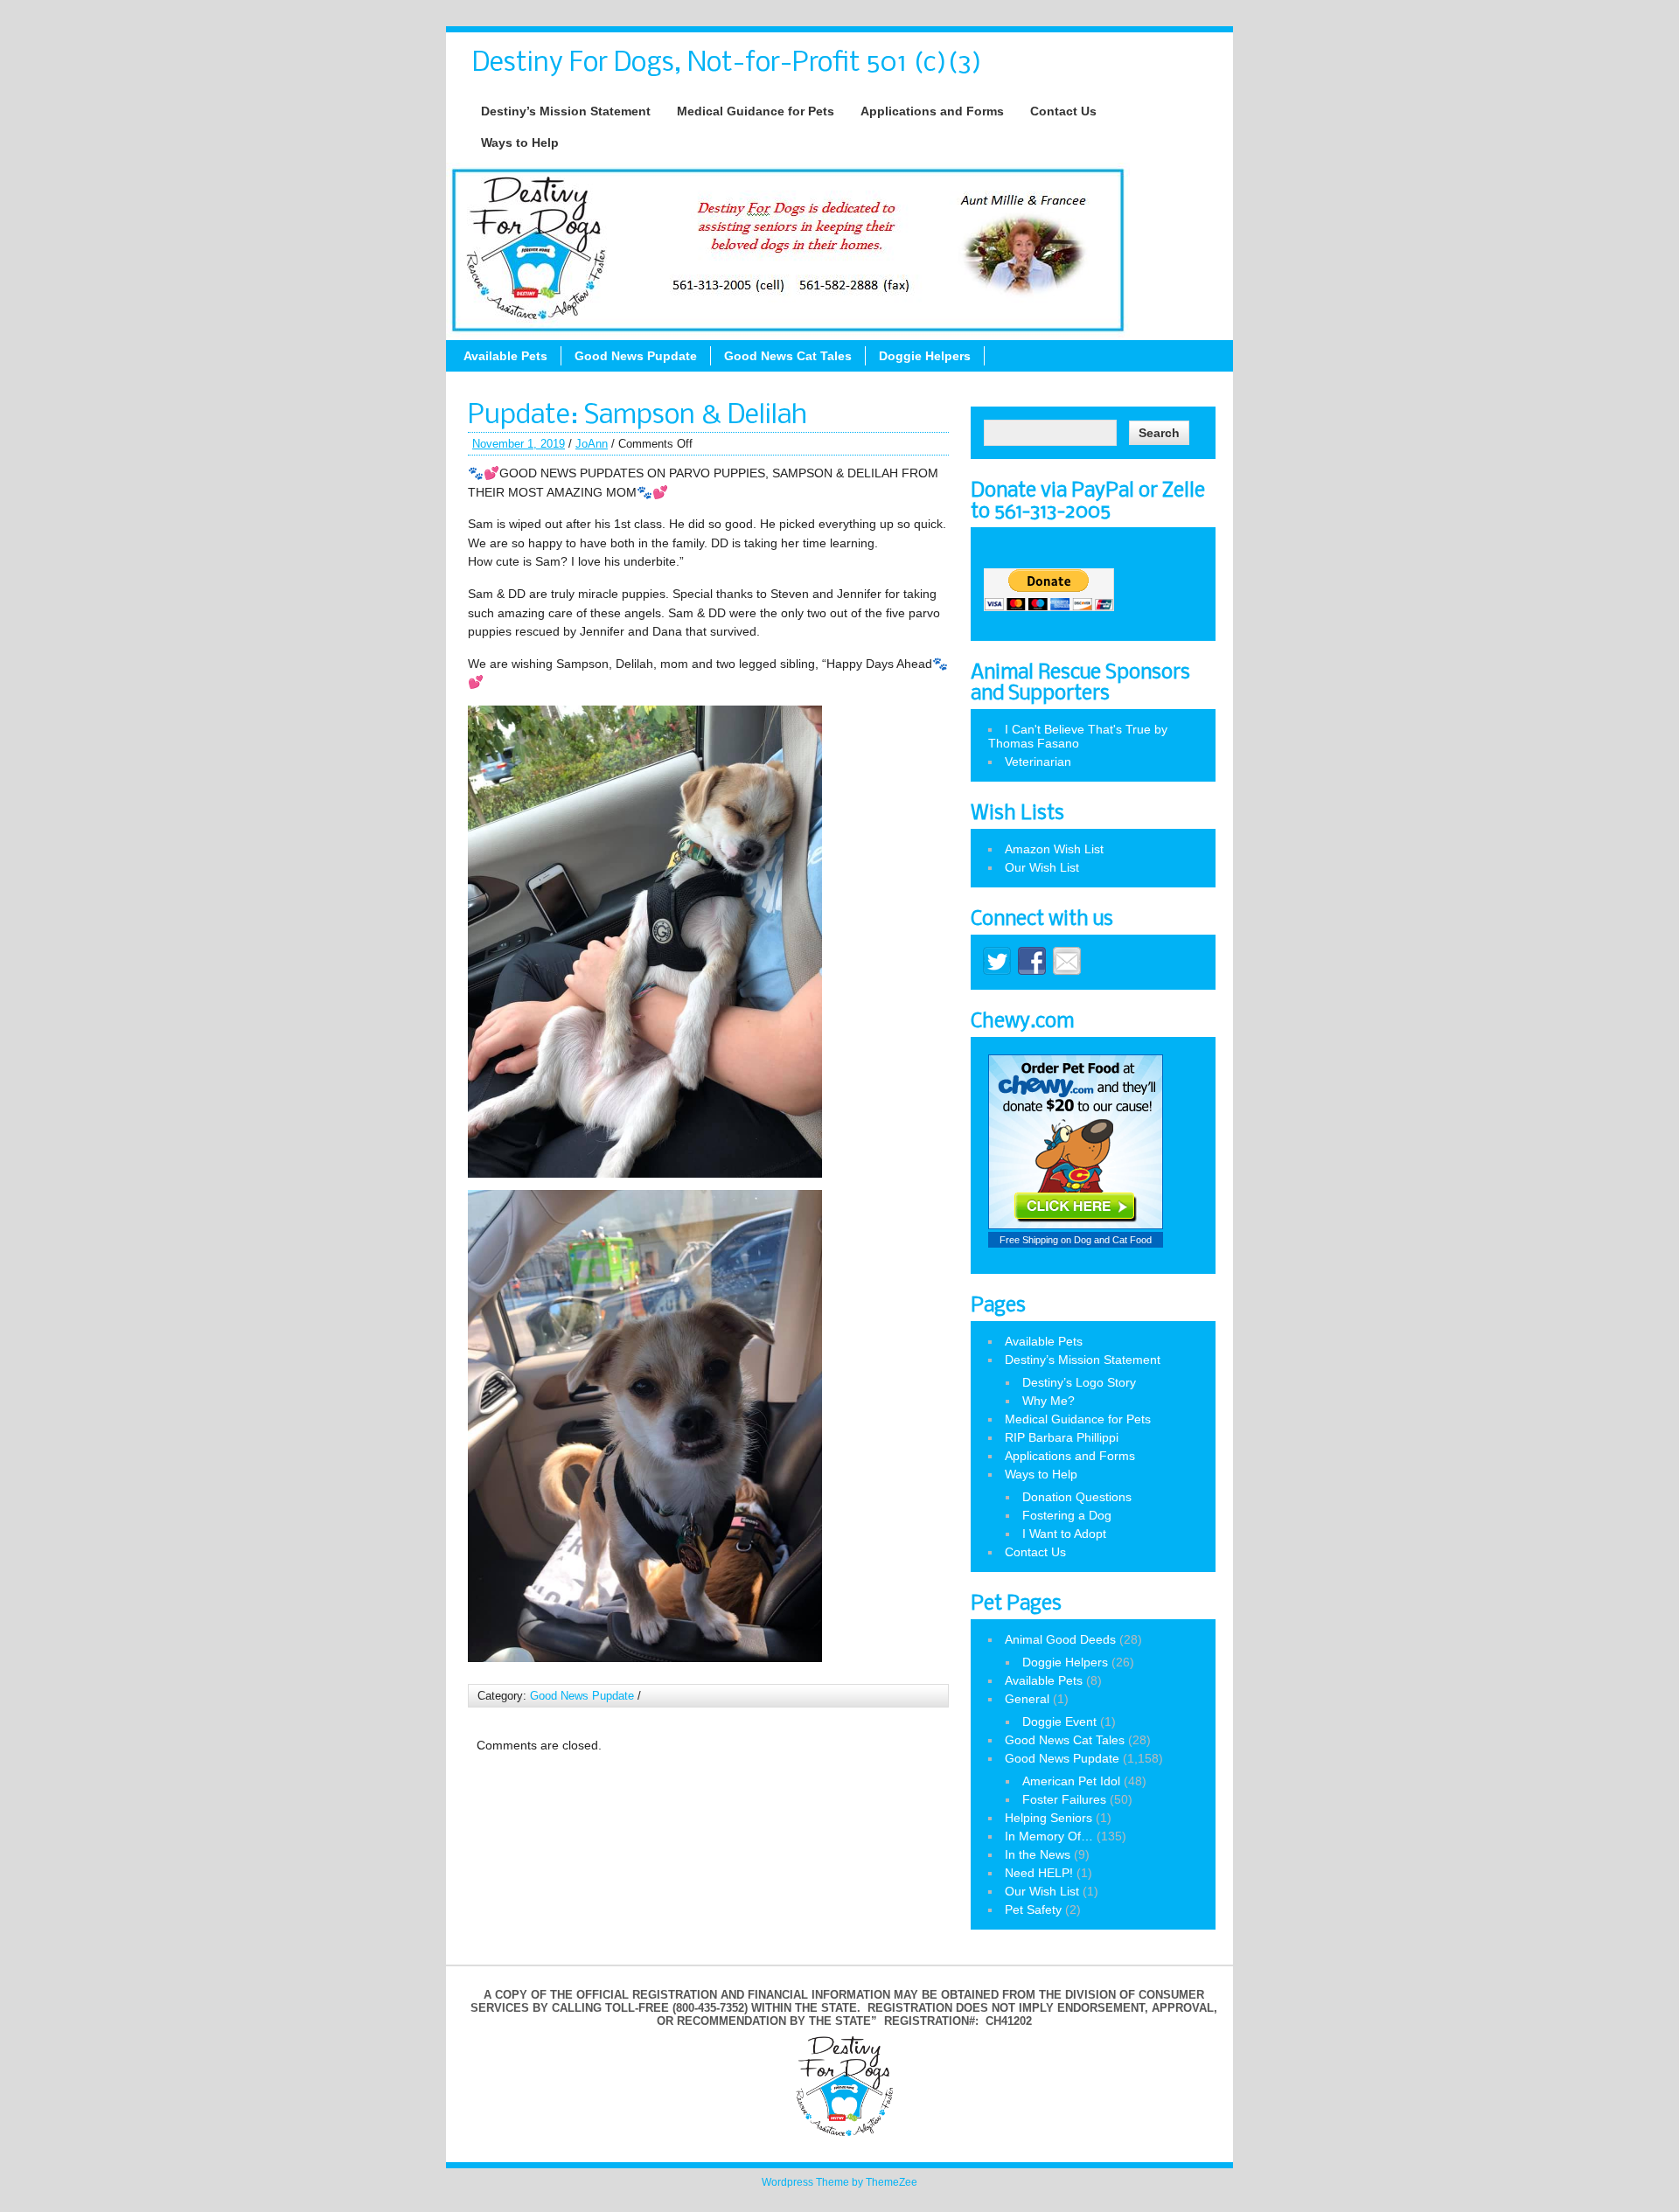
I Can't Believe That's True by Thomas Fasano (1078, 736)
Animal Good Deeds (1060, 1639)
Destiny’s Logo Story (1079, 1382)
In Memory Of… (1049, 1836)
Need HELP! (1039, 1873)
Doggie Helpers (925, 356)
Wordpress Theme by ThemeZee (839, 2182)
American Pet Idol (1071, 1781)
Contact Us (1063, 111)
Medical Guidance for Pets (756, 111)
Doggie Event (1059, 1722)
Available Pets (505, 356)
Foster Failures (1064, 1799)
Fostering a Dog (1067, 1515)
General (1027, 1699)
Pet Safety (1033, 1909)
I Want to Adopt (1064, 1534)
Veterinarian (1038, 762)
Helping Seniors (1049, 1818)
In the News (1038, 1854)
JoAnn (592, 444)
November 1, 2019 (519, 444)
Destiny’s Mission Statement (566, 111)
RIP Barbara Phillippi (1062, 1437)
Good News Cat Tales (788, 356)
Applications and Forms (932, 111)
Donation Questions (1077, 1497)
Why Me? (1049, 1401)
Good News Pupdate (636, 356)
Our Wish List (1042, 867)
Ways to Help (520, 143)
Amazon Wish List (1054, 849)
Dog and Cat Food (1113, 1240)
